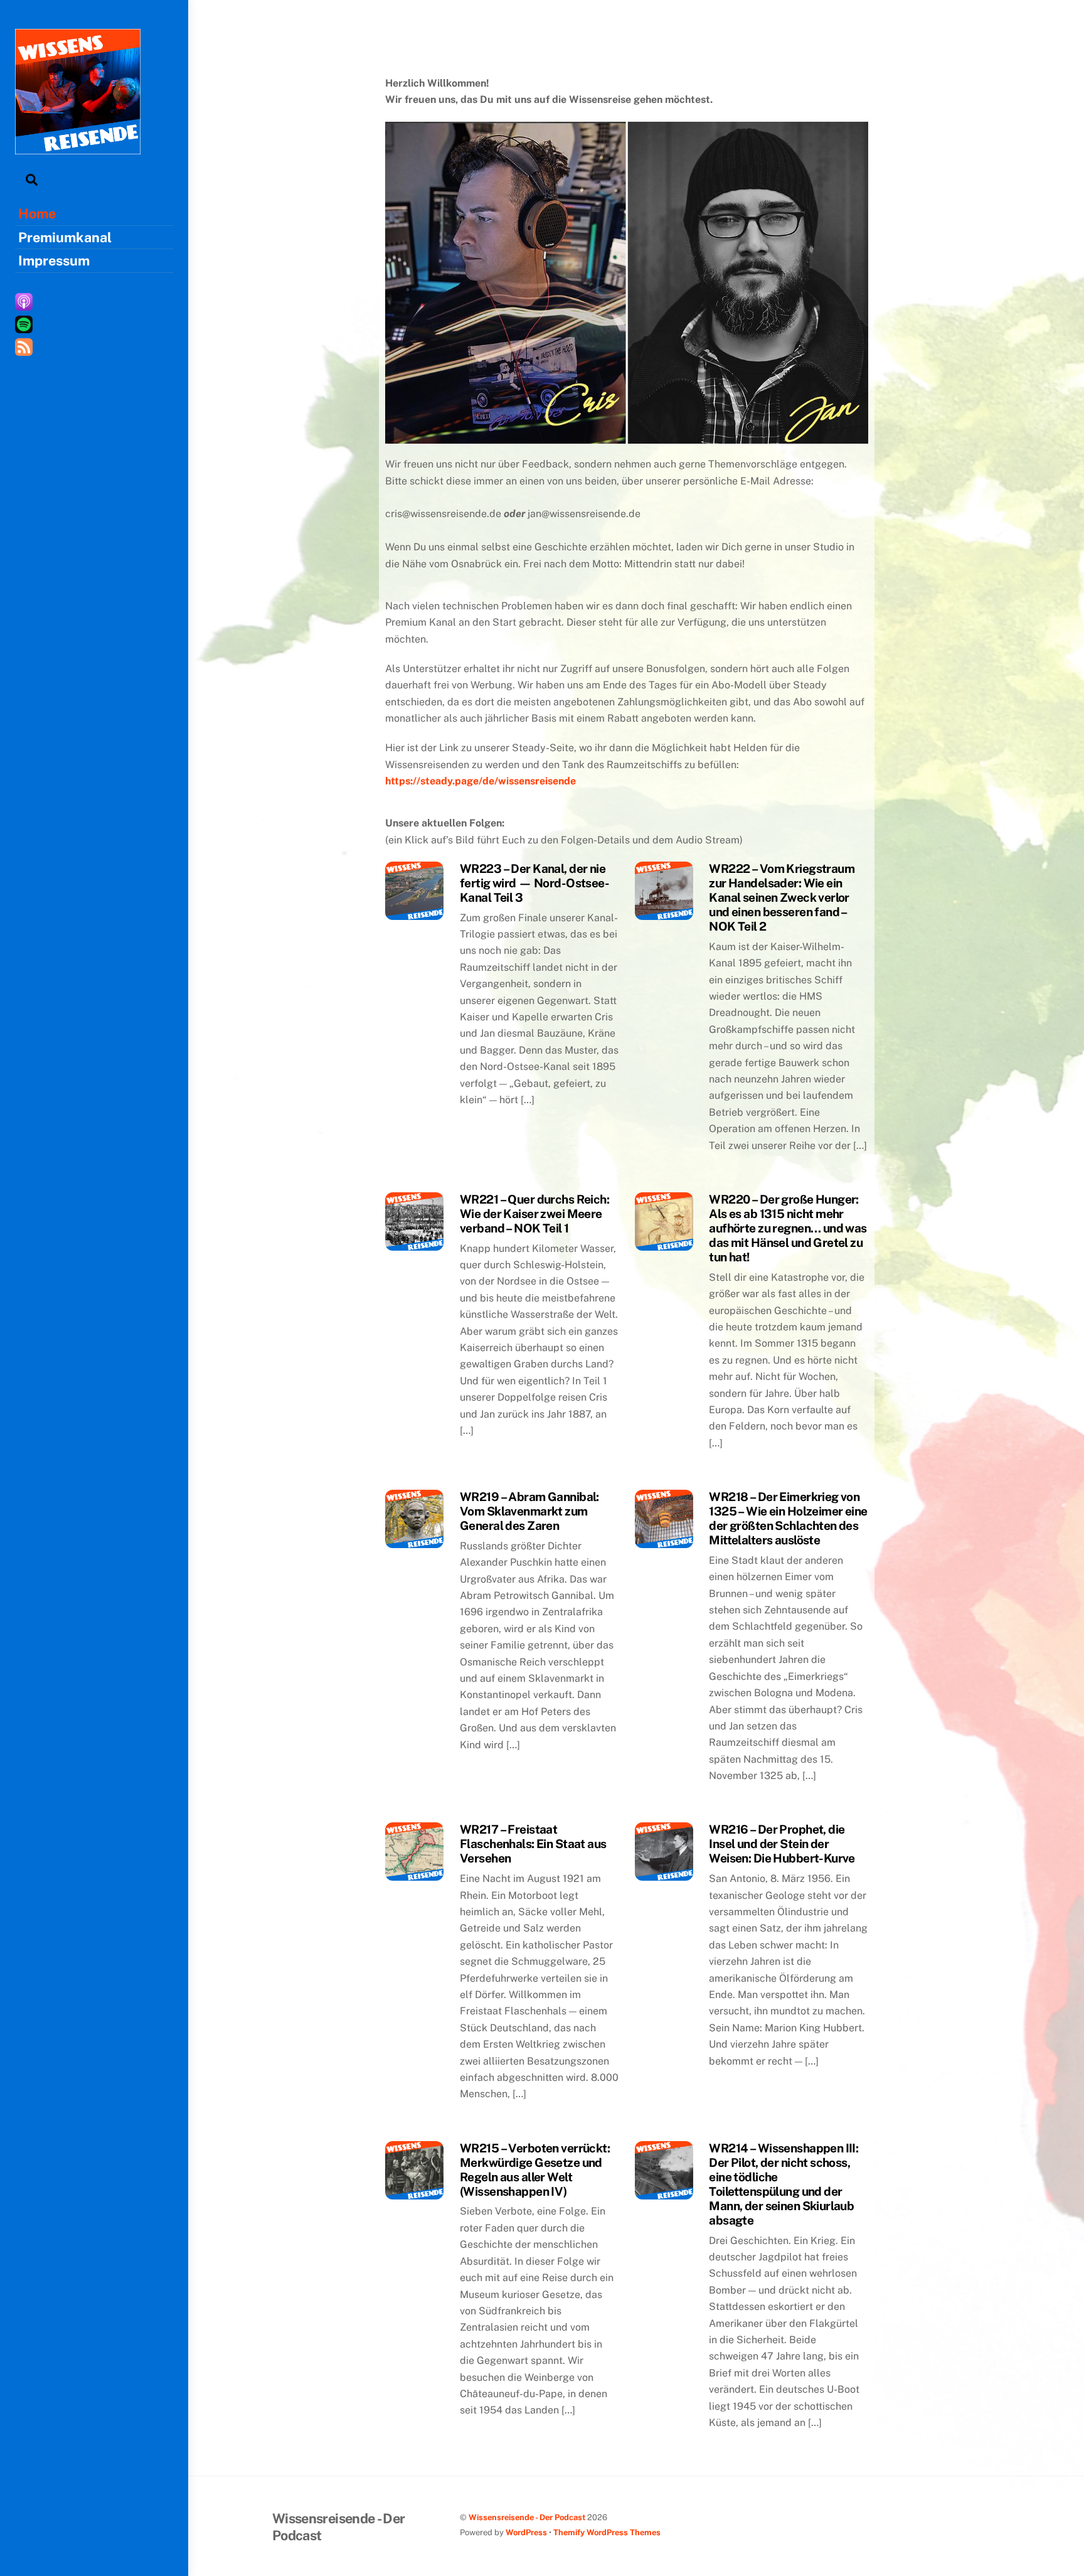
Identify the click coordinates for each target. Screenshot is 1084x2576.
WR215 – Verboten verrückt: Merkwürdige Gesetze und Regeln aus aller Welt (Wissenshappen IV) (535, 2170)
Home (37, 213)
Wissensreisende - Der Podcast (527, 2517)
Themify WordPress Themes (607, 2532)
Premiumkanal (65, 237)
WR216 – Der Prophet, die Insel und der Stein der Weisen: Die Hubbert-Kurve (782, 1844)
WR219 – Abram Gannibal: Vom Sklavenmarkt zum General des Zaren (529, 1511)
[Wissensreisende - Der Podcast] (78, 148)
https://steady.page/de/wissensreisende (481, 781)
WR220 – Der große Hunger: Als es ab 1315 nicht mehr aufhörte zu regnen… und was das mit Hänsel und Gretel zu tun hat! (788, 1228)
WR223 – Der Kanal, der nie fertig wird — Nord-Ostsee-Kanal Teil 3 (534, 883)
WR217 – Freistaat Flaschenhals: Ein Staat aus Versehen (533, 1844)
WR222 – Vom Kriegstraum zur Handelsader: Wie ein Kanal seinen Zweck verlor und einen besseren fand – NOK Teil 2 (782, 897)
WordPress (526, 2532)
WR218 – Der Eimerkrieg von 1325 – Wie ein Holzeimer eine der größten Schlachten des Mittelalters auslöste (788, 1518)
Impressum (54, 260)
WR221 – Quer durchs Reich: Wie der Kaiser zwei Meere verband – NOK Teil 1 (534, 1214)
